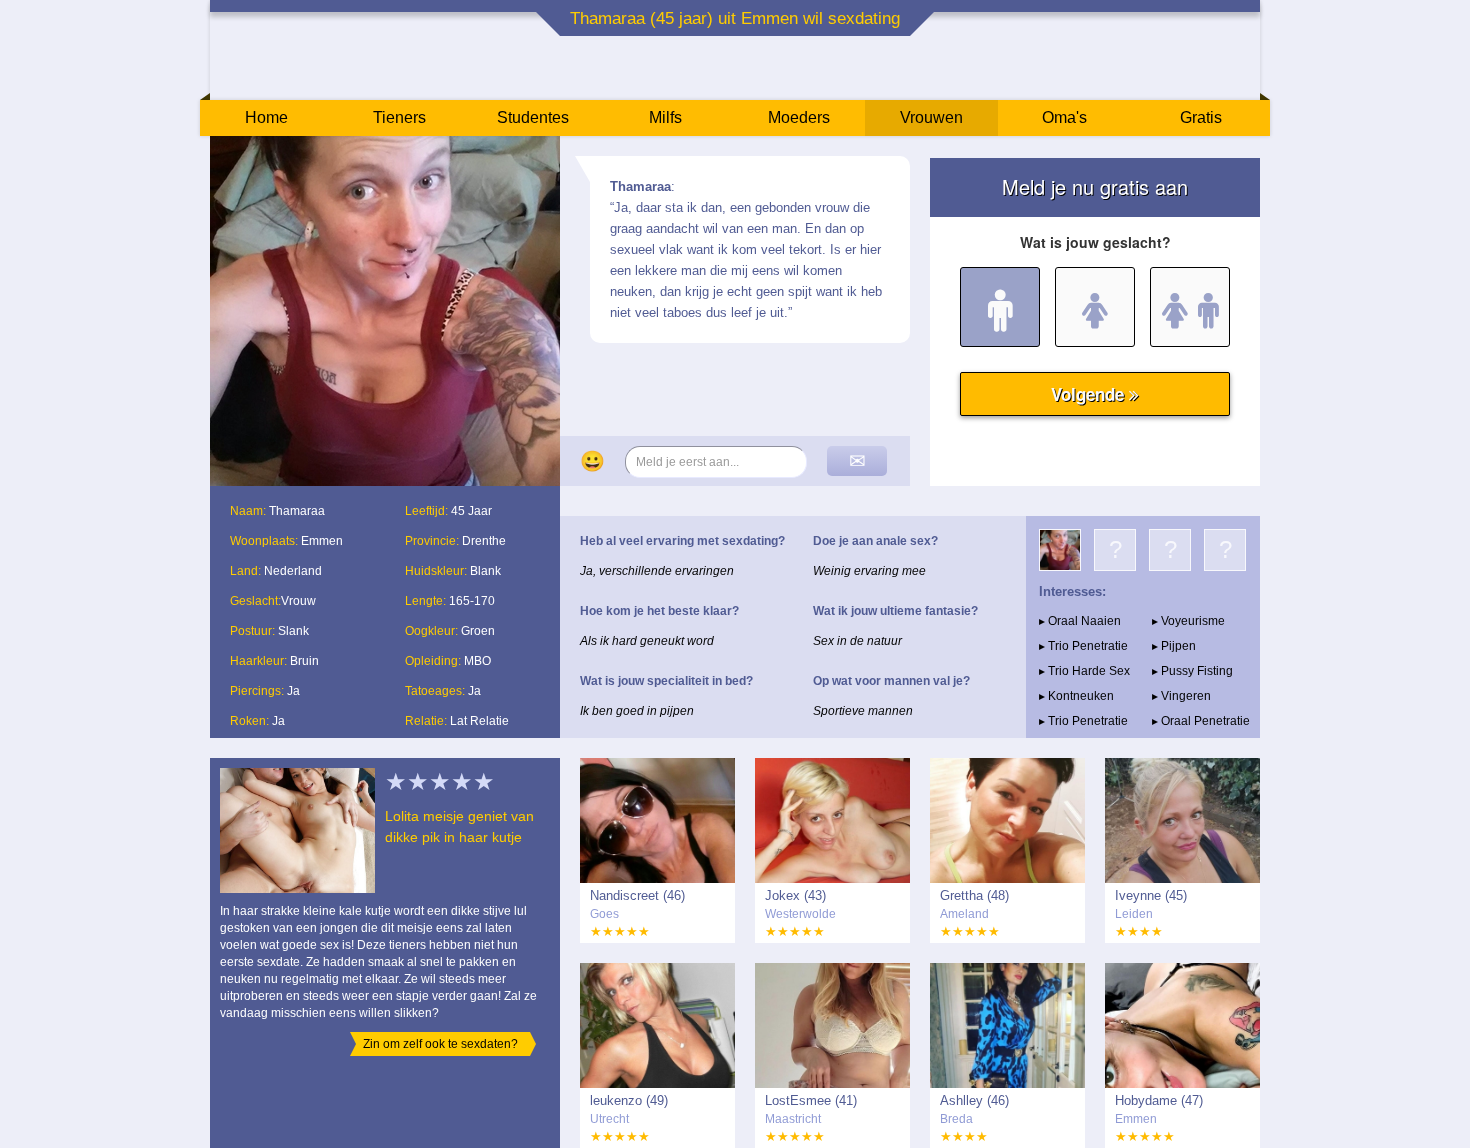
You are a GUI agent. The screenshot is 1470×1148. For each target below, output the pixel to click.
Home (266, 117)
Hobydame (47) (1159, 1100)
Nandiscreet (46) (637, 895)
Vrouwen (931, 117)
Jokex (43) (795, 895)
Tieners (399, 117)
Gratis (1201, 117)
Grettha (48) (974, 895)
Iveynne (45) (1151, 895)
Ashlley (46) (974, 1100)
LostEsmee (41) (811, 1100)
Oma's (1064, 117)
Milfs (665, 117)
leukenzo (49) (629, 1100)
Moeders (799, 117)
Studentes (533, 117)
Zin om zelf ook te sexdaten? (440, 1044)
